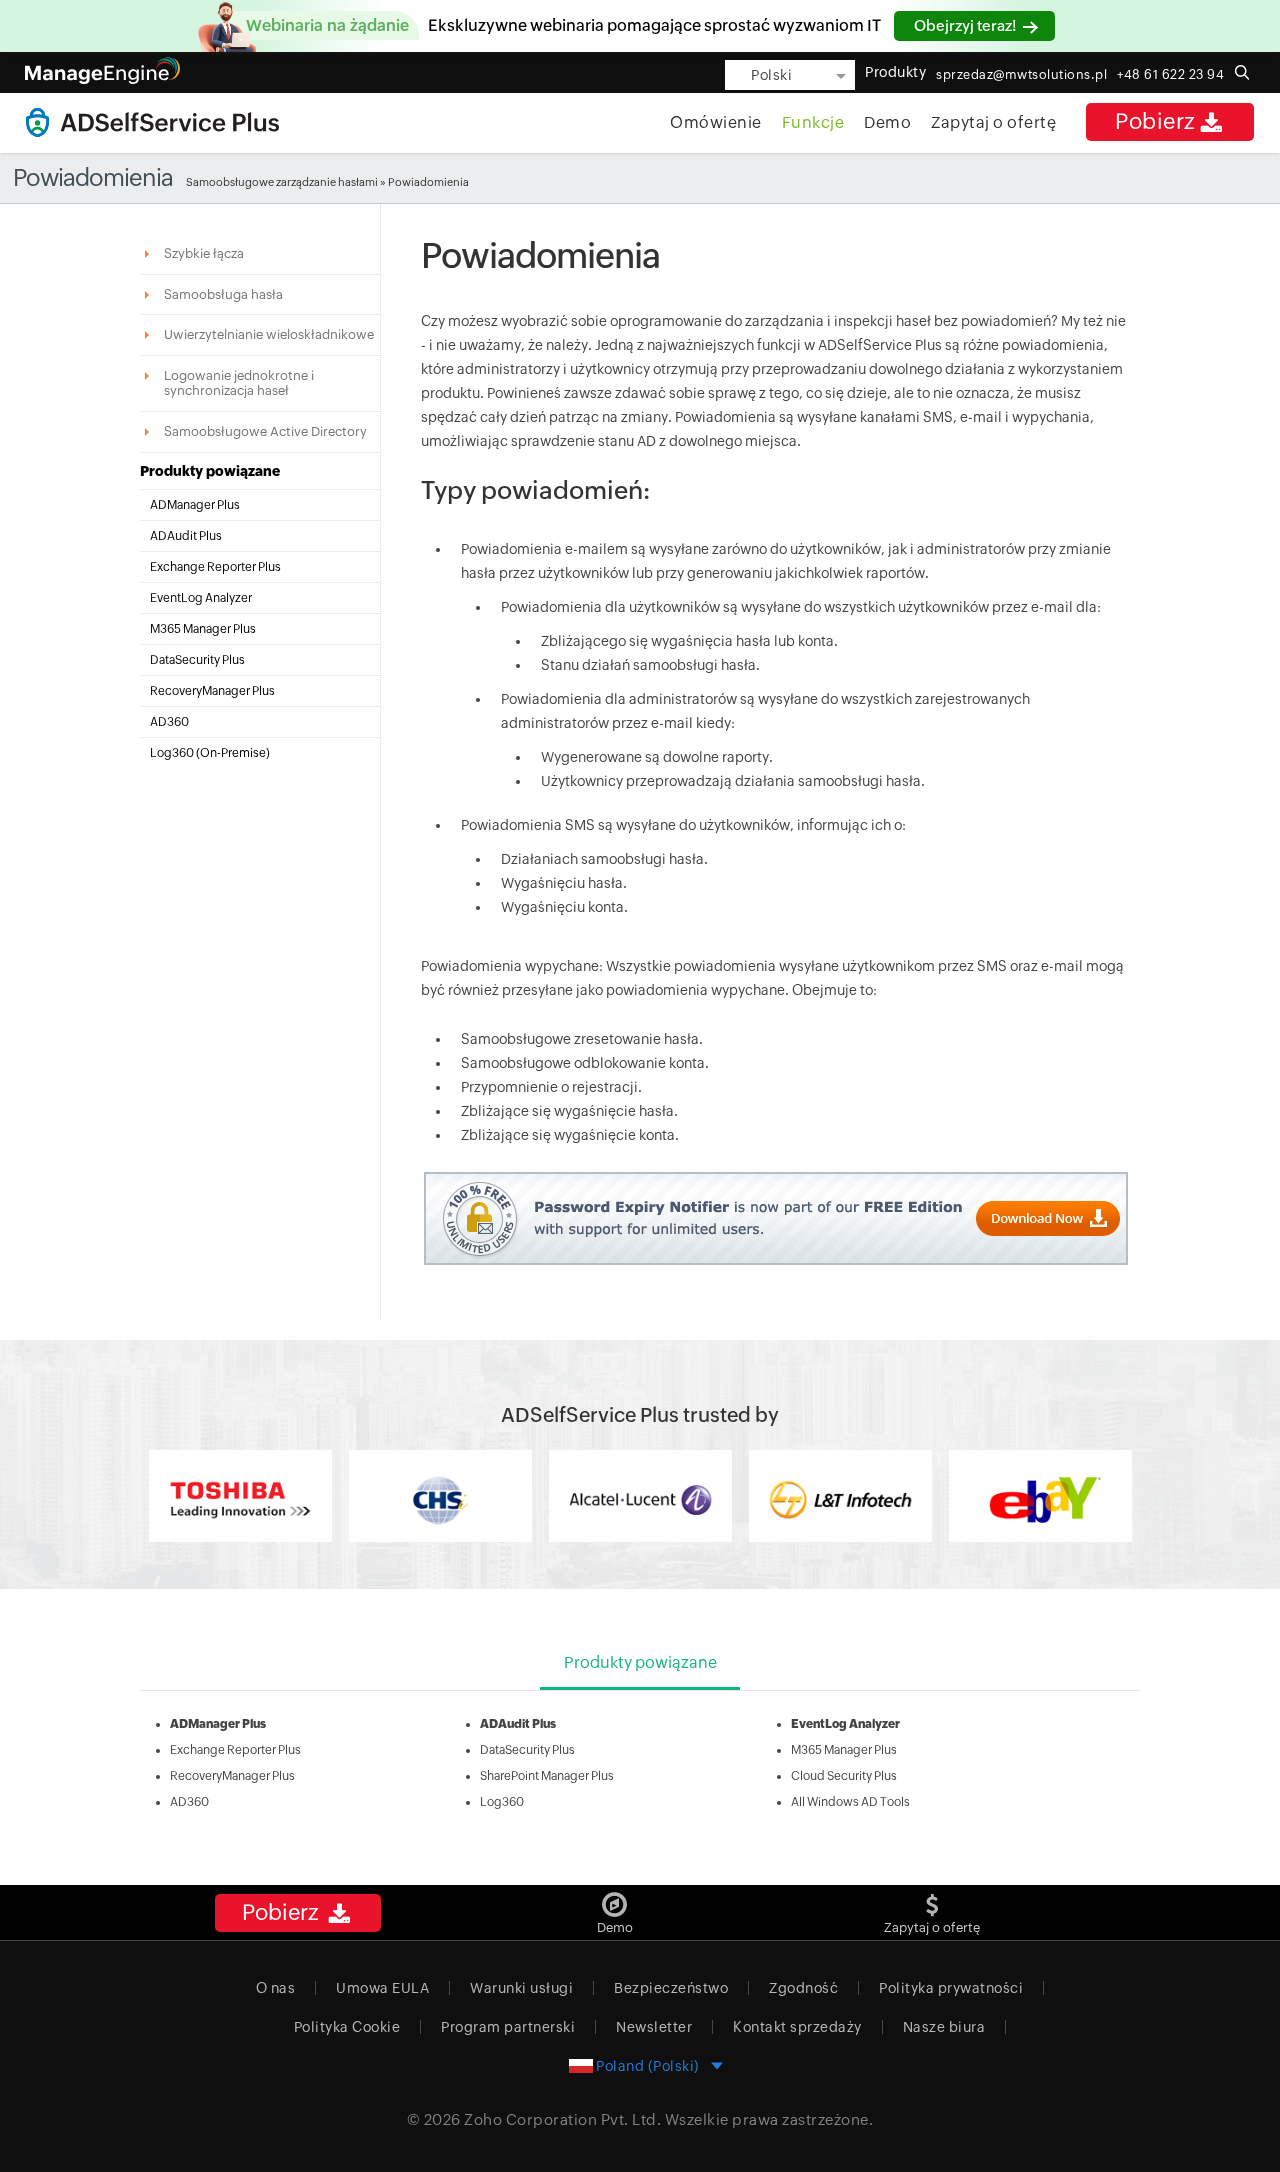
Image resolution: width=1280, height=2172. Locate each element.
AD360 (169, 722)
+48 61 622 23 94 (1170, 74)
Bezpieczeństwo (671, 1988)
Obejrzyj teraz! (966, 25)
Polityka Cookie (347, 2027)
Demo (887, 122)
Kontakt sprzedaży (797, 2027)
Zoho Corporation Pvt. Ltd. (562, 2119)
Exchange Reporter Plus (215, 567)
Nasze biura (944, 2027)
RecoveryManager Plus (212, 691)
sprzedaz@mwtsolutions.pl (1021, 74)
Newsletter (654, 2027)
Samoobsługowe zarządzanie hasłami (282, 182)
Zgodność (803, 1988)
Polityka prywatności (951, 1988)
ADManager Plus (195, 505)
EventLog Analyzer (201, 598)
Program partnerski (508, 2027)
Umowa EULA (382, 1988)
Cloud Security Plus (844, 1776)
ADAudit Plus (186, 536)
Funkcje (813, 122)
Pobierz (1155, 121)
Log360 (502, 1802)
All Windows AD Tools (850, 1802)
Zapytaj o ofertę (993, 122)
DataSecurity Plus (197, 660)
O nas (276, 1988)
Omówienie (716, 122)
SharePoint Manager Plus (547, 1776)
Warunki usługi (521, 1988)
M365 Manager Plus (203, 629)
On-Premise (233, 753)
